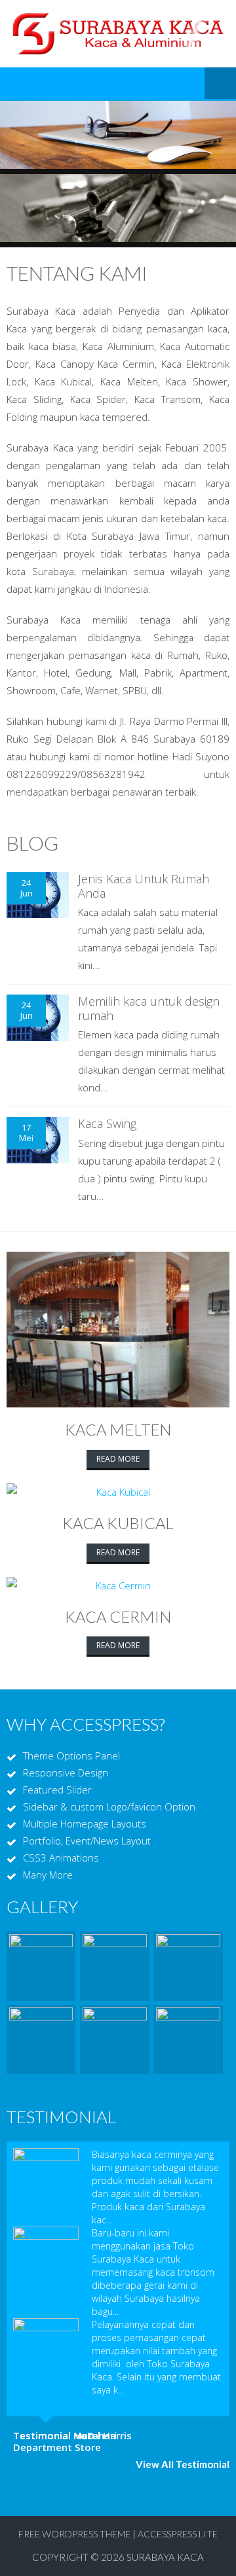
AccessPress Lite (178, 2534)
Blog (32, 843)
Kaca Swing (107, 1123)
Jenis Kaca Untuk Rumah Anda (144, 886)
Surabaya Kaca (165, 2557)
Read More (118, 1459)
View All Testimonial (183, 2464)
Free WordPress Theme (74, 2534)
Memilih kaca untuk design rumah (149, 1008)
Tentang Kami (77, 273)
